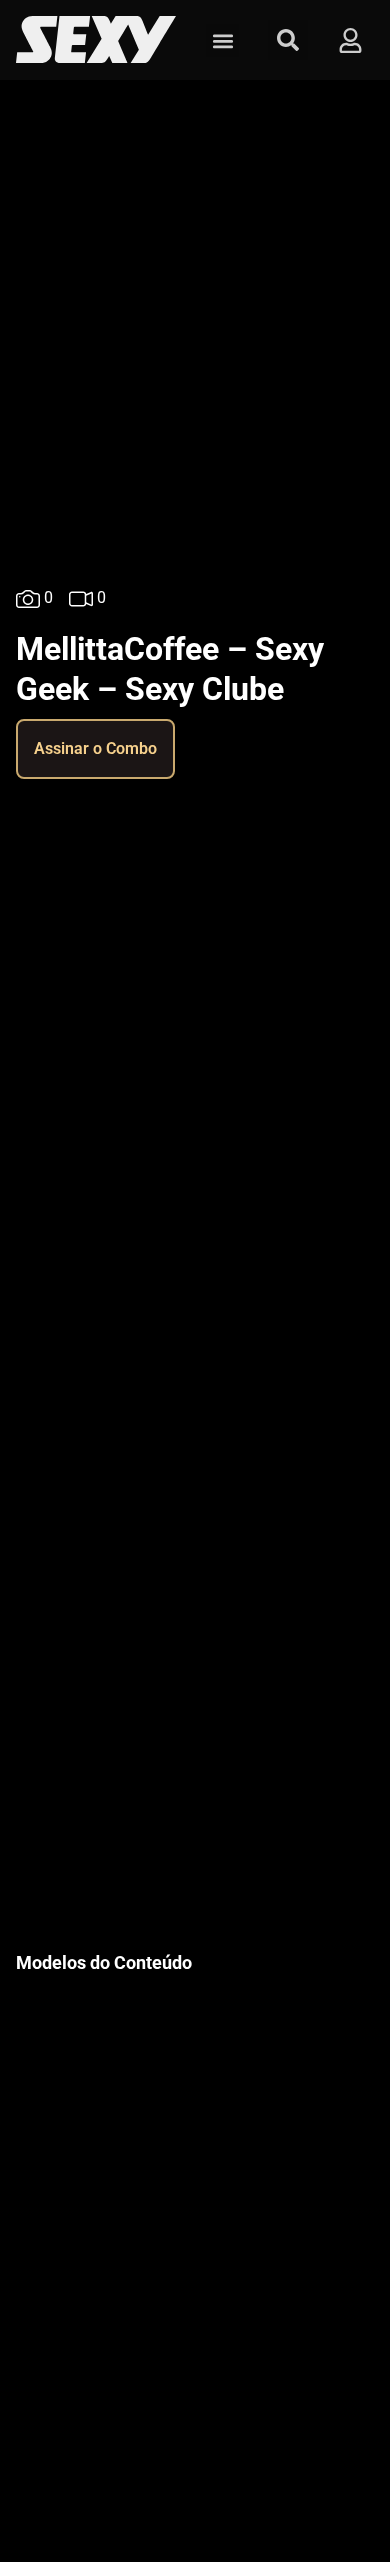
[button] (222, 40)
